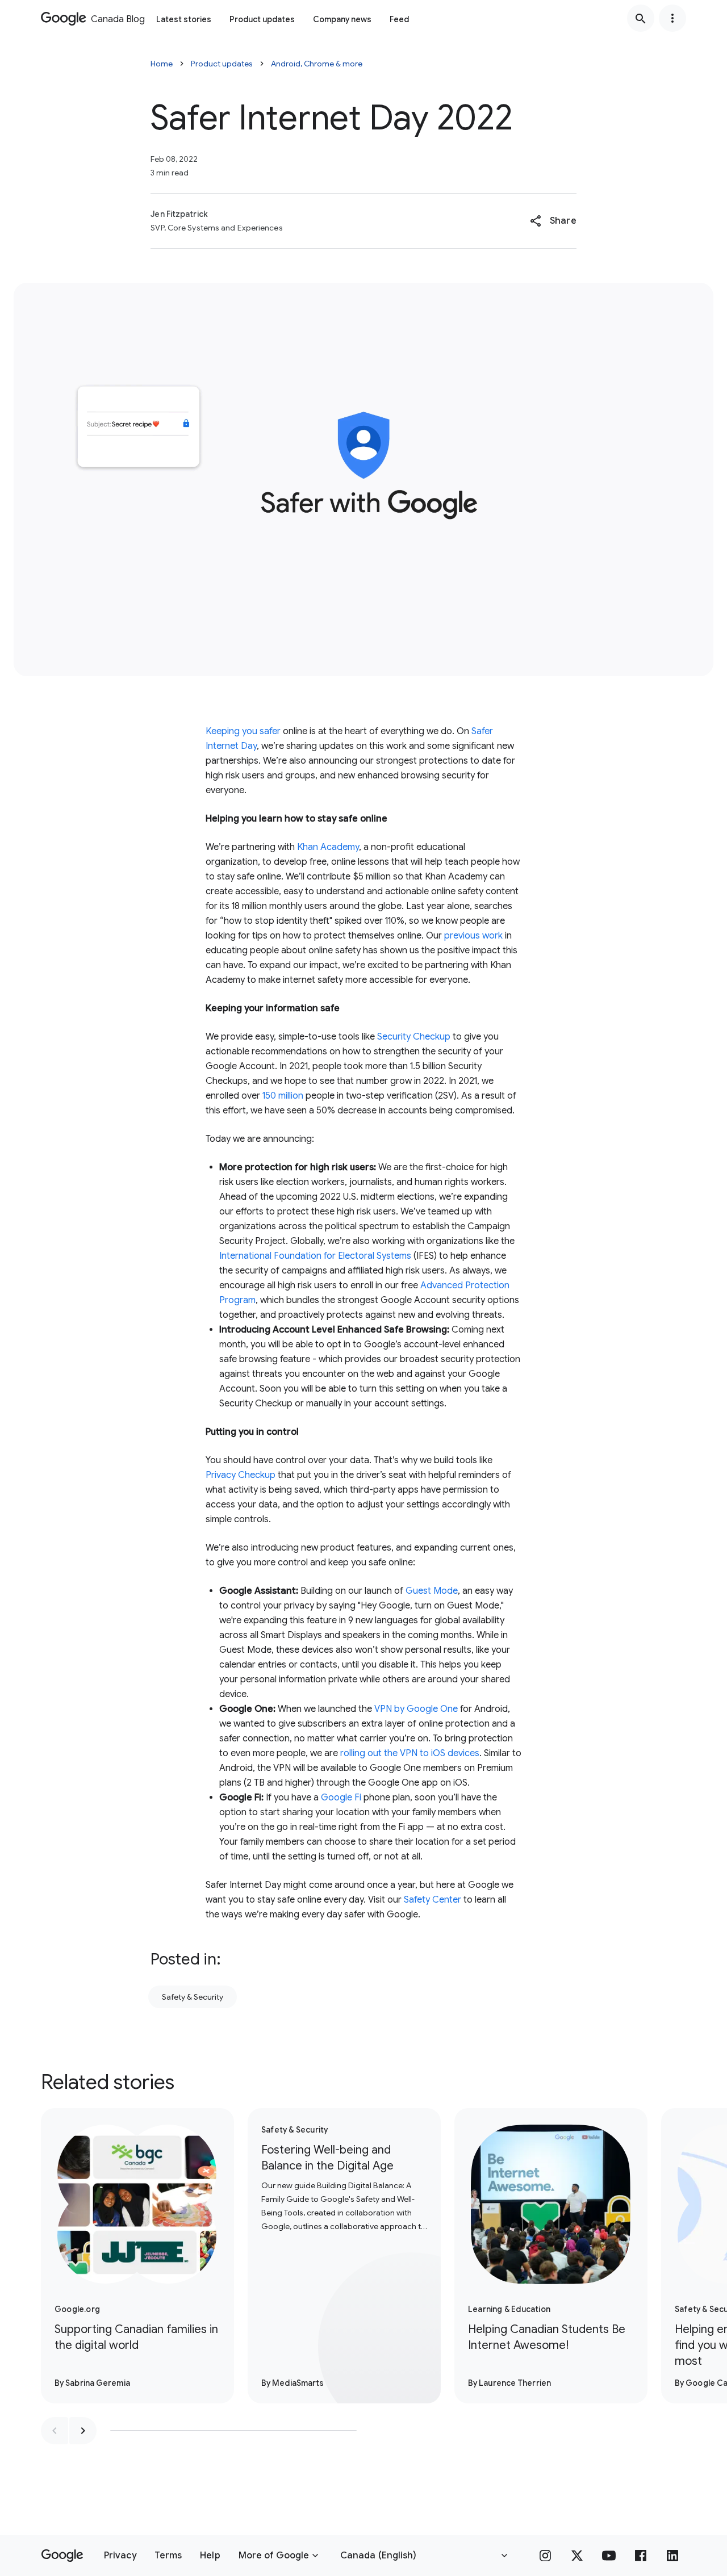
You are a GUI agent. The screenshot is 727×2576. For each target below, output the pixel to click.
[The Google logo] (62, 2556)
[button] (553, 221)
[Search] (641, 18)
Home (162, 64)
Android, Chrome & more (317, 64)
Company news (342, 19)
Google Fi (341, 1798)
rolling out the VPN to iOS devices (410, 1753)
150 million (283, 1096)
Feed (399, 19)
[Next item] (83, 2431)
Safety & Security (193, 1997)
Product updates (262, 19)
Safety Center (433, 1900)
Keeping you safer (243, 731)
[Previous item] (55, 2431)
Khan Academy (328, 847)
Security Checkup (414, 1037)
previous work (473, 936)
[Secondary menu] (672, 18)
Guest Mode (432, 1591)
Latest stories (184, 19)
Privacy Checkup (241, 1475)
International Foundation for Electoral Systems (315, 1256)
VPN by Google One (416, 1709)
